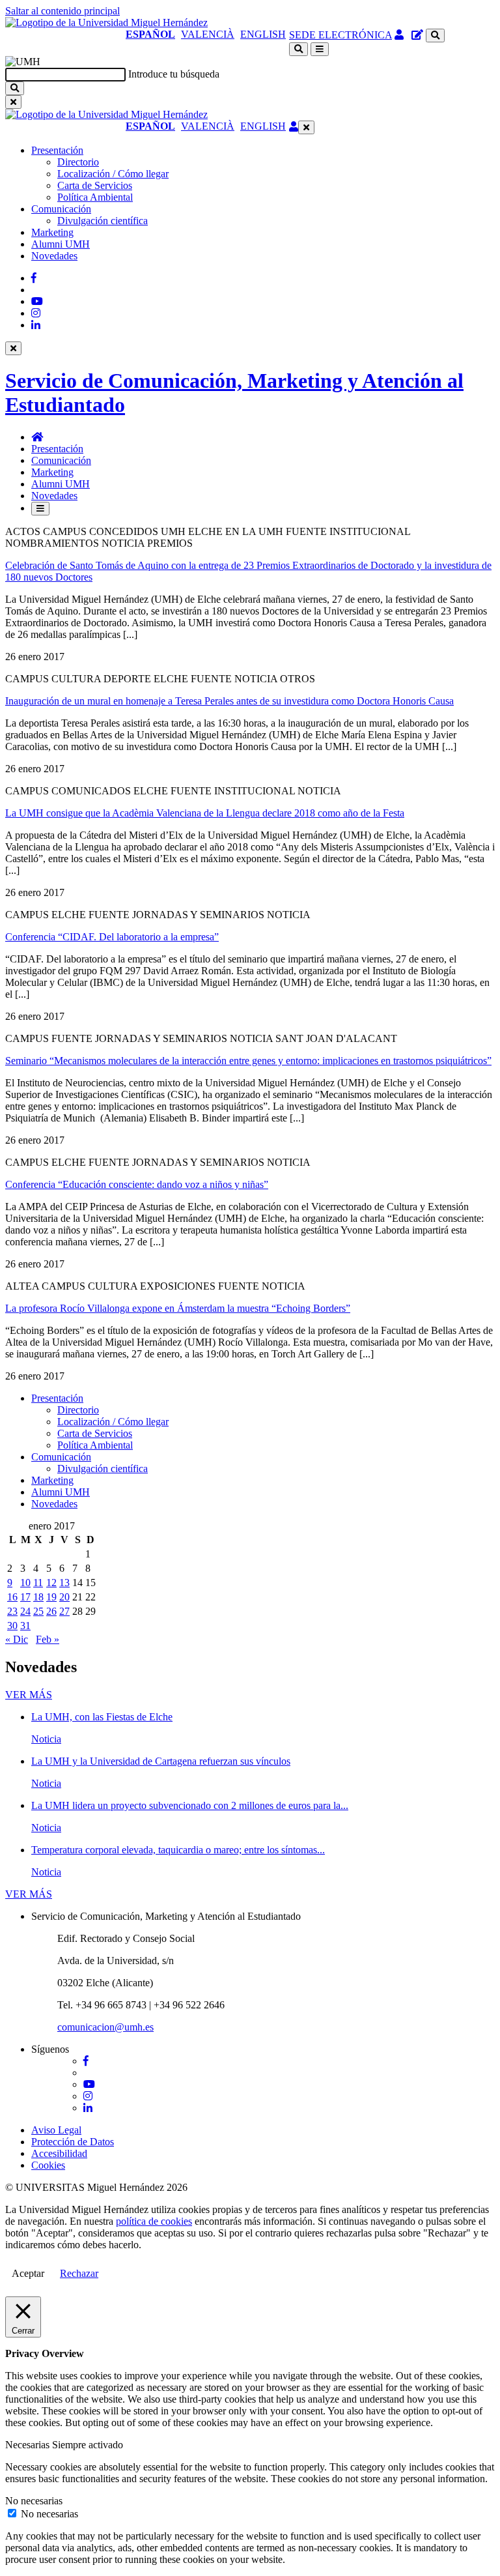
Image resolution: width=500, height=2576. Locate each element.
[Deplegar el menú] (40, 509)
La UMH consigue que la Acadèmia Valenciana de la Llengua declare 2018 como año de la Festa (205, 813)
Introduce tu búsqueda (174, 74)
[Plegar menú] (306, 127)
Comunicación (61, 209)
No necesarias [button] (34, 2501)
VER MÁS (29, 1695)
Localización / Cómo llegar (113, 174)
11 (38, 1583)
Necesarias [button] (29, 2445)
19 (51, 1597)
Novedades (54, 256)
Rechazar (79, 2273)
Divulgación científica (103, 221)
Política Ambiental (95, 197)
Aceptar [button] (28, 2273)
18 (38, 1597)
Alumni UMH (61, 244)
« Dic (17, 1639)
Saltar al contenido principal (62, 11)
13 (64, 1583)
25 (38, 1611)
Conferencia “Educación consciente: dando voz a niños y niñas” (137, 1184)
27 (64, 1611)
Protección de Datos (73, 2142)
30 (12, 1626)
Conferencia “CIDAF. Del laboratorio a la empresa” (112, 937)
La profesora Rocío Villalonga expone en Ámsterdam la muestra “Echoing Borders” (178, 1308)
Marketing (52, 232)
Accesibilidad (59, 2153)
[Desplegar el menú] (320, 49)
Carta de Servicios (95, 185)
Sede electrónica (340, 35)
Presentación (57, 150)
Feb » (48, 1639)
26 (51, 1611)
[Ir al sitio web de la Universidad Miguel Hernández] (106, 22)
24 (25, 1611)
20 (64, 1597)
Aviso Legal (56, 2130)
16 (12, 1597)
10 (25, 1583)
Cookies (48, 2165)
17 (25, 1597)
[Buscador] (435, 36)
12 (51, 1583)
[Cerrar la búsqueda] (13, 102)
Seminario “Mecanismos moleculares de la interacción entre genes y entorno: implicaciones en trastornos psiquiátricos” (248, 1061)
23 (12, 1611)
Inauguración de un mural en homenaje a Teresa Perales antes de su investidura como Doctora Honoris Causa (229, 701)
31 (25, 1626)
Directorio (78, 162)
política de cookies (154, 2221)
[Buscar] (15, 88)
